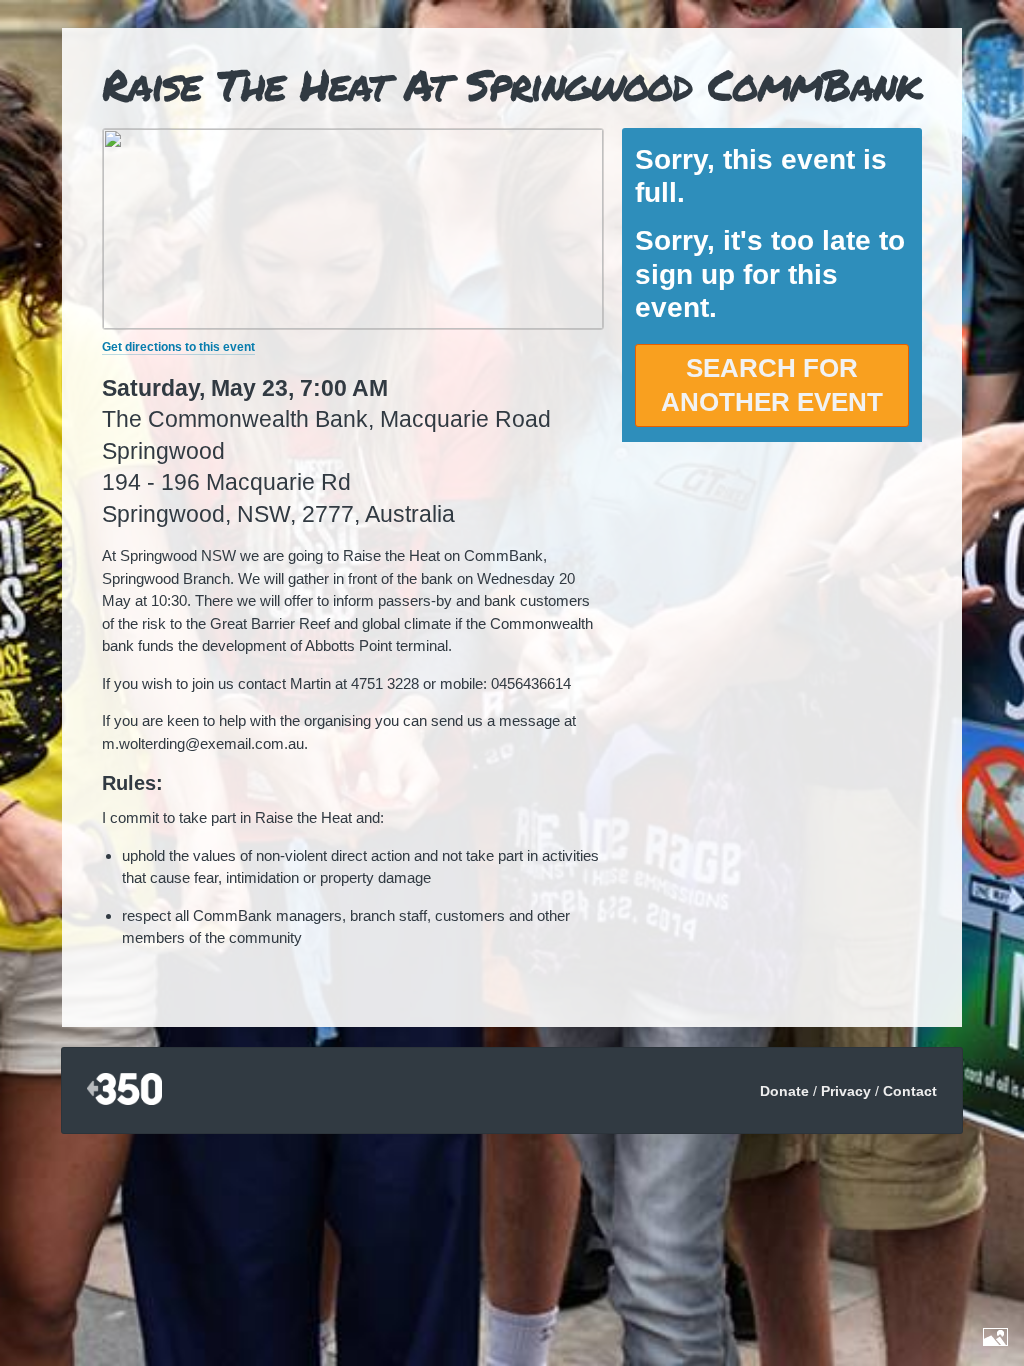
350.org (124, 1090)
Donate (784, 1091)
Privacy (846, 1091)
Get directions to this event (178, 347)
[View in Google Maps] (353, 323)
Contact (910, 1091)
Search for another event (772, 385)
